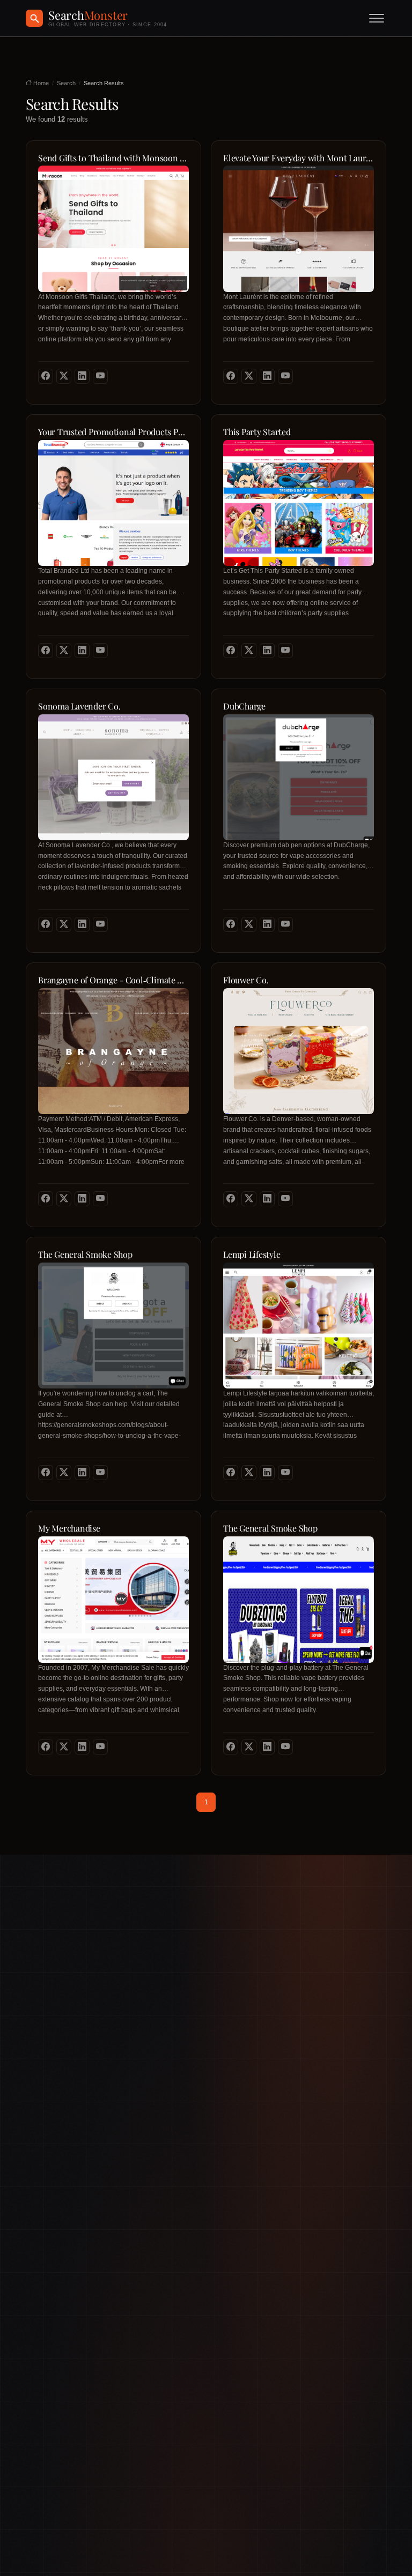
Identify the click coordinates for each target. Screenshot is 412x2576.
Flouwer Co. (246, 980)
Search (66, 83)
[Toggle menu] (377, 18)
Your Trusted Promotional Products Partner (113, 432)
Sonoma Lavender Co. (79, 706)
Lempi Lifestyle (252, 1255)
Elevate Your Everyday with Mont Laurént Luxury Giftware (299, 158)
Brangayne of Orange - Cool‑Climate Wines (113, 980)
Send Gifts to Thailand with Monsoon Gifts (113, 158)
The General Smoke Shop (85, 1255)
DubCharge (244, 706)
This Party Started (257, 432)
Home (40, 83)
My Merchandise (69, 1528)
